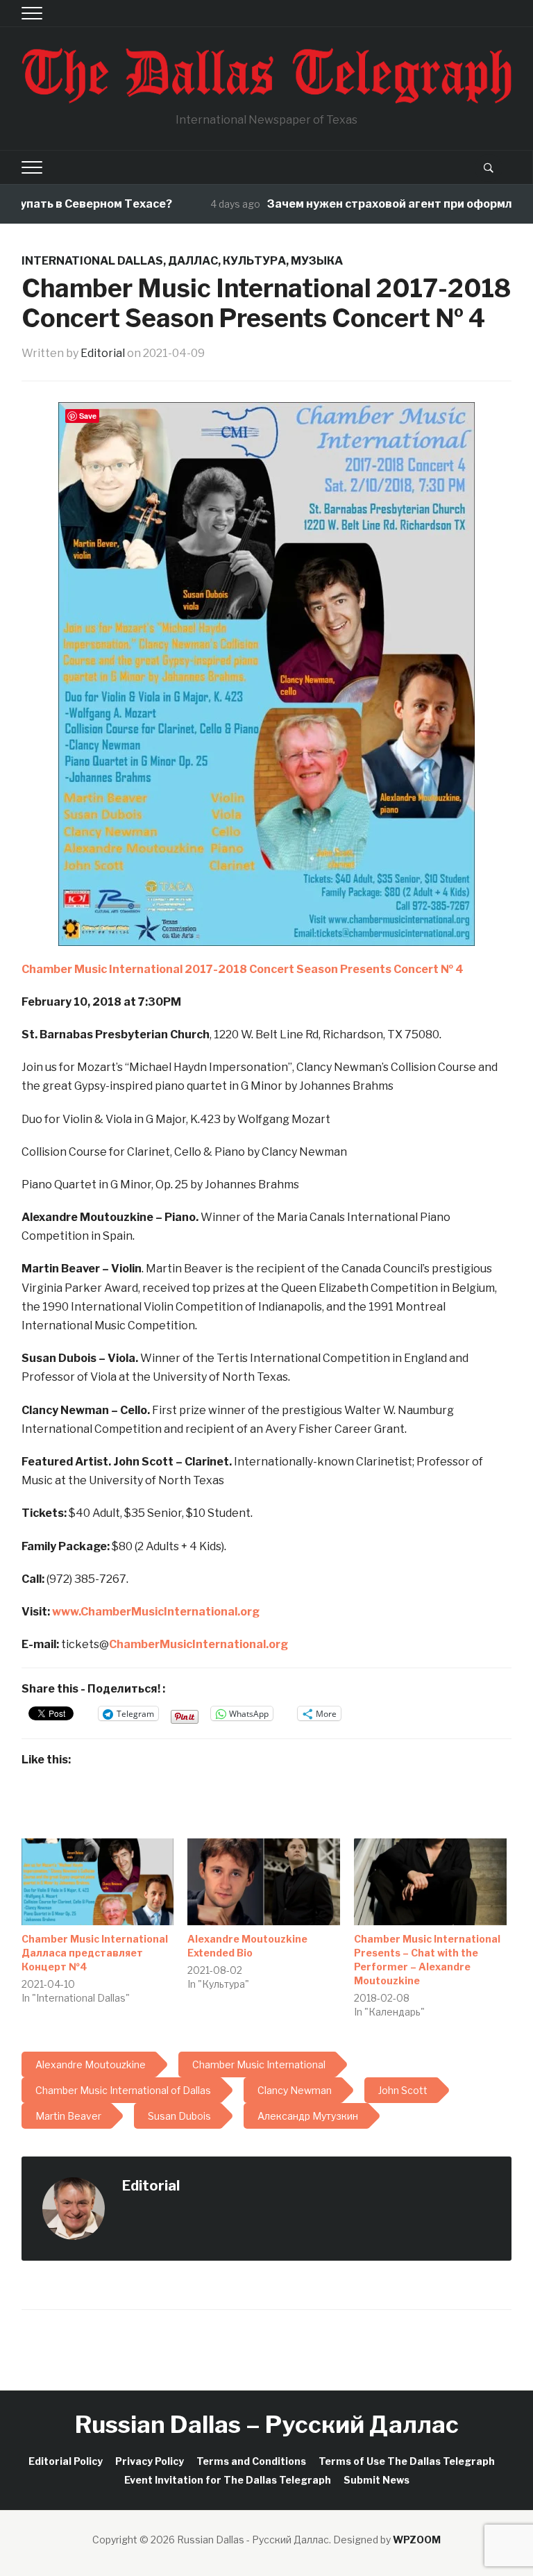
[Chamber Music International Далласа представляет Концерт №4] (98, 1882)
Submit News (377, 2480)
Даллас (193, 261)
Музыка (317, 261)
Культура (254, 261)
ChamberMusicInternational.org (198, 1644)
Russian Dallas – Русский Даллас (267, 2424)
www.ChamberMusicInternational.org (156, 1612)
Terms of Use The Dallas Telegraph (407, 2461)
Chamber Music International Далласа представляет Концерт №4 (95, 1953)
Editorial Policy (66, 2461)
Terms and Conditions (251, 2461)
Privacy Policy (150, 2461)
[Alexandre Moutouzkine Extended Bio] (264, 1882)
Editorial (103, 353)
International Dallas (92, 261)
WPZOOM (417, 2540)
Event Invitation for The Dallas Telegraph (228, 2480)
